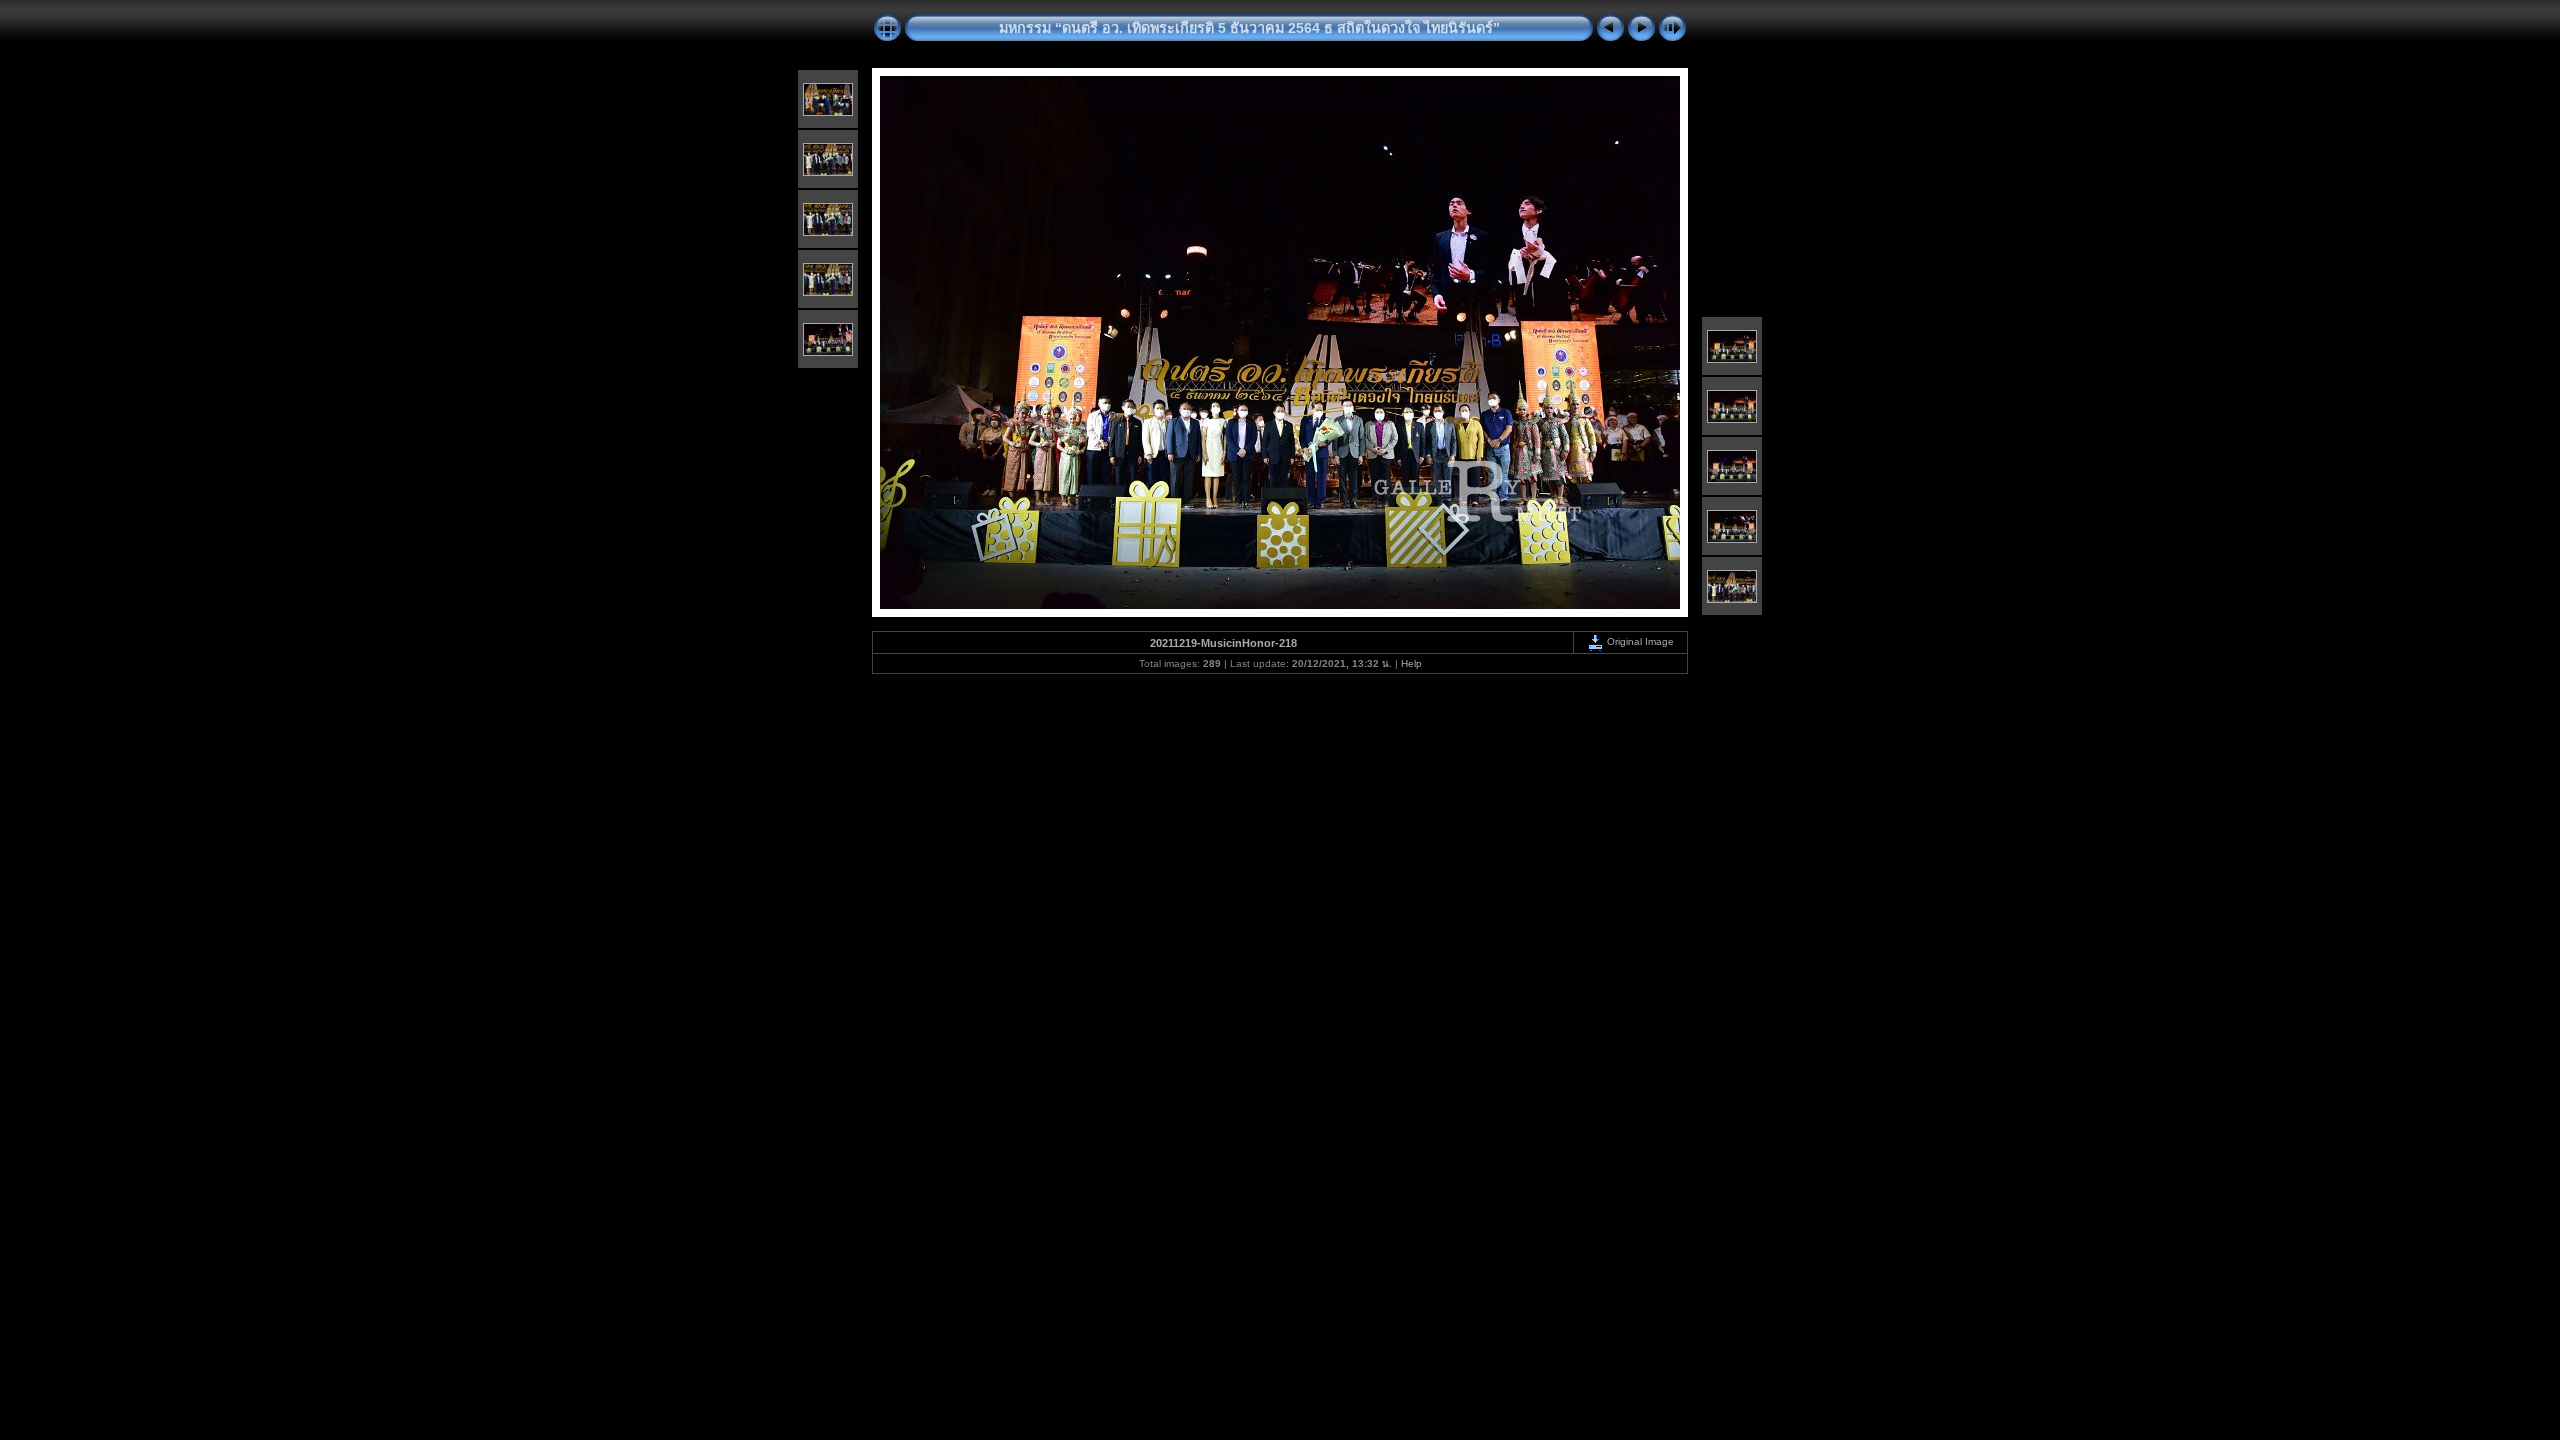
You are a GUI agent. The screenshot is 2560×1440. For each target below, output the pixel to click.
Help (1411, 663)
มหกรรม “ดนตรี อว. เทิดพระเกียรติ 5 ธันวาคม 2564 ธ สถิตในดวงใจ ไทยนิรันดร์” (1249, 28)
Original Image (1639, 641)
